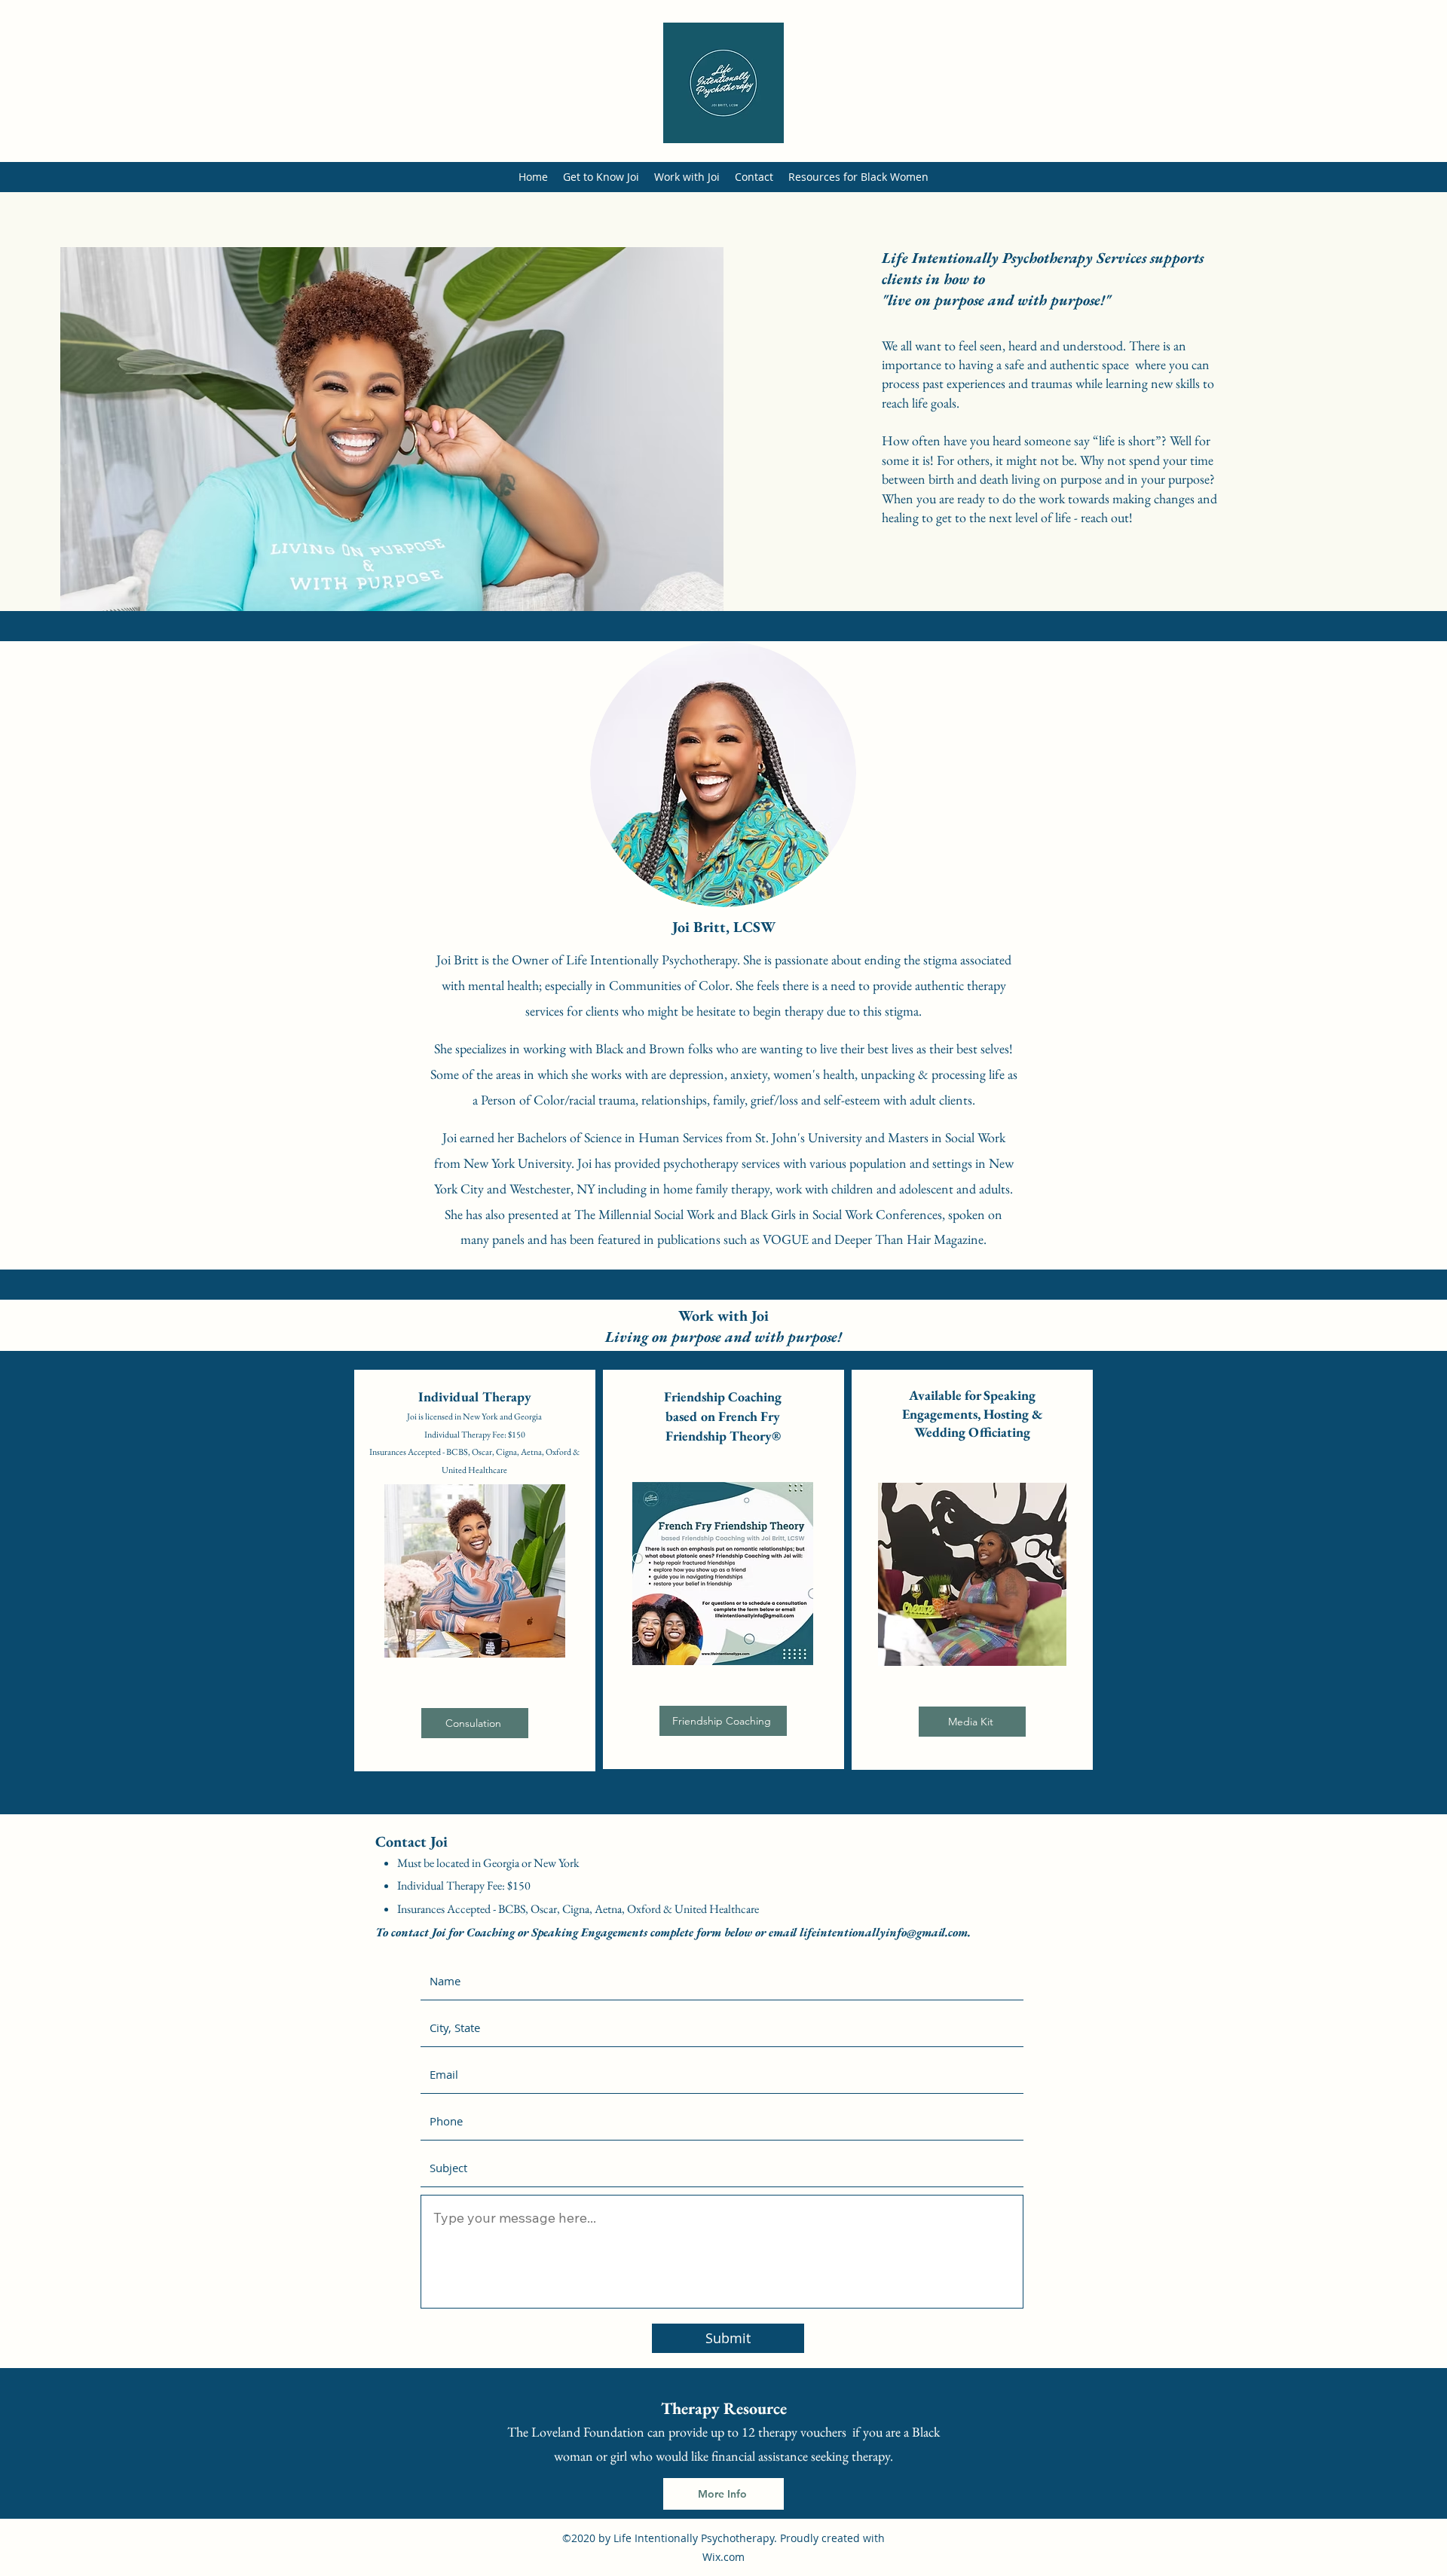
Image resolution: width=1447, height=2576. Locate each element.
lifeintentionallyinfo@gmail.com (884, 1932)
